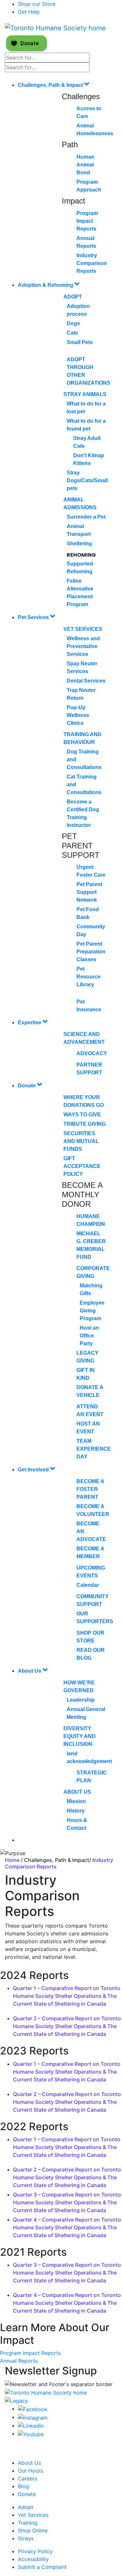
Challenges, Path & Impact (51, 85)
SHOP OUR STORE (90, 1637)
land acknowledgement (89, 1757)
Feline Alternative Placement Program (80, 593)
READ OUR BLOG (91, 1654)
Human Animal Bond (85, 165)
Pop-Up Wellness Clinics (78, 715)
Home (13, 1860)
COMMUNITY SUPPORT (93, 1600)
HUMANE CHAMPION (91, 1220)
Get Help (29, 12)
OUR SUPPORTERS (95, 1618)
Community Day (91, 930)
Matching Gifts (91, 1289)
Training (28, 2523)
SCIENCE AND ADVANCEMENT (84, 1038)
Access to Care (89, 112)
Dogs (73, 323)
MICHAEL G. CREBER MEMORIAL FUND (91, 1245)
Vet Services (83, 629)
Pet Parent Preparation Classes (91, 952)
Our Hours (30, 2471)
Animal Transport (79, 530)
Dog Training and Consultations (84, 759)
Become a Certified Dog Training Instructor (83, 813)
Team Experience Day (94, 1449)
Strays (26, 2538)
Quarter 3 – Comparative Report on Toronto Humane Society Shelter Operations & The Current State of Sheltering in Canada (67, 2202)
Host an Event (88, 1428)
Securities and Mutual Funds (81, 1141)
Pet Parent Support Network (89, 892)
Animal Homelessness (95, 130)
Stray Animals (85, 394)
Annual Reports (86, 242)
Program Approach (89, 186)
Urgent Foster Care (91, 871)
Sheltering (79, 544)
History (76, 1811)
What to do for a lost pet (86, 408)
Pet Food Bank (88, 913)
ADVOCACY (92, 1053)
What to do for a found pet (86, 425)
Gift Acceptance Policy (82, 1166)
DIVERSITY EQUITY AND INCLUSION (80, 1736)
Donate (27, 1086)
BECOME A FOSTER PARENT (90, 1489)
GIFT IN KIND (86, 1374)
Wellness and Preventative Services (83, 646)
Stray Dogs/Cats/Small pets (87, 480)
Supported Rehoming (80, 568)
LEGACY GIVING (88, 1357)
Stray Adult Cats (87, 442)
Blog (23, 2486)
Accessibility (33, 2559)
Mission (76, 1801)
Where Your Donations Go (84, 1101)
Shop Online (33, 2530)
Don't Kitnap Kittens (89, 459)
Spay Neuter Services (82, 667)
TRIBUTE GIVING (85, 1124)
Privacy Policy (35, 2551)
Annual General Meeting (86, 1713)
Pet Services (34, 617)
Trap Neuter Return (81, 694)
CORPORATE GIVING (93, 1272)
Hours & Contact (77, 1824)
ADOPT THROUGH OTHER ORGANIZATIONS (88, 371)
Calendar (88, 1585)
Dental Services (86, 681)
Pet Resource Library (88, 977)
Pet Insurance (89, 1006)
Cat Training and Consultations (84, 784)
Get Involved (34, 1470)
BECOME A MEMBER (90, 1553)
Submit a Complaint (42, 2567)
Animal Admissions (80, 504)
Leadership (81, 1700)
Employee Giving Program (92, 1311)
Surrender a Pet (86, 517)
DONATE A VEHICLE (90, 1391)
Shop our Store (37, 4)
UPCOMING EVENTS (91, 1572)
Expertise (30, 1022)
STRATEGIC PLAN (92, 1777)
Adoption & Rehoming (46, 285)
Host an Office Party (89, 1336)
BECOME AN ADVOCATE (91, 1531)
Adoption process (78, 310)
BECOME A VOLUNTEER (93, 1510)
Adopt (73, 297)
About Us (30, 1671)
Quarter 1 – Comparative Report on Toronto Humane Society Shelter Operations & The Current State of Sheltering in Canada (67, 1996)
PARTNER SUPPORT (89, 1069)
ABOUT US (77, 1792)
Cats (72, 333)
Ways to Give (82, 1115)
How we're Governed (79, 1686)
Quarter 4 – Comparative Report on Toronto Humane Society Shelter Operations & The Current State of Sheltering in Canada (67, 2227)
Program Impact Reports (87, 221)
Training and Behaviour (82, 738)
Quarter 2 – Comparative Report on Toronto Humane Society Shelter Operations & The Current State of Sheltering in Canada (67, 2026)
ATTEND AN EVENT (90, 1410)
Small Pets (80, 342)
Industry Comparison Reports (92, 263)
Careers (27, 2478)
